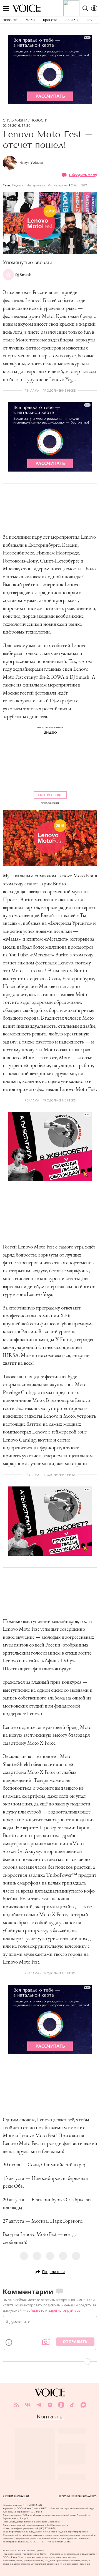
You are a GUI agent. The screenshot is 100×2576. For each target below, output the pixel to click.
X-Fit (74, 185)
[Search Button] (85, 8)
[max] (83, 2405)
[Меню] (6, 8)
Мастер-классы (36, 185)
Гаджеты (18, 185)
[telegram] (39, 2405)
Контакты (50, 2417)
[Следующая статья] (50, 2362)
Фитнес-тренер (58, 185)
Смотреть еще (50, 795)
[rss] (17, 2405)
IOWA (83, 185)
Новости (39, 120)
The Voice (27, 8)
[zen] (50, 2405)
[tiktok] (72, 2405)
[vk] (28, 2405)
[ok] (61, 2405)
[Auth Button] (94, 8)
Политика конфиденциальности (77, 2496)
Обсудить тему (83, 175)
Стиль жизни (15, 120)
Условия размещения (16, 2496)
